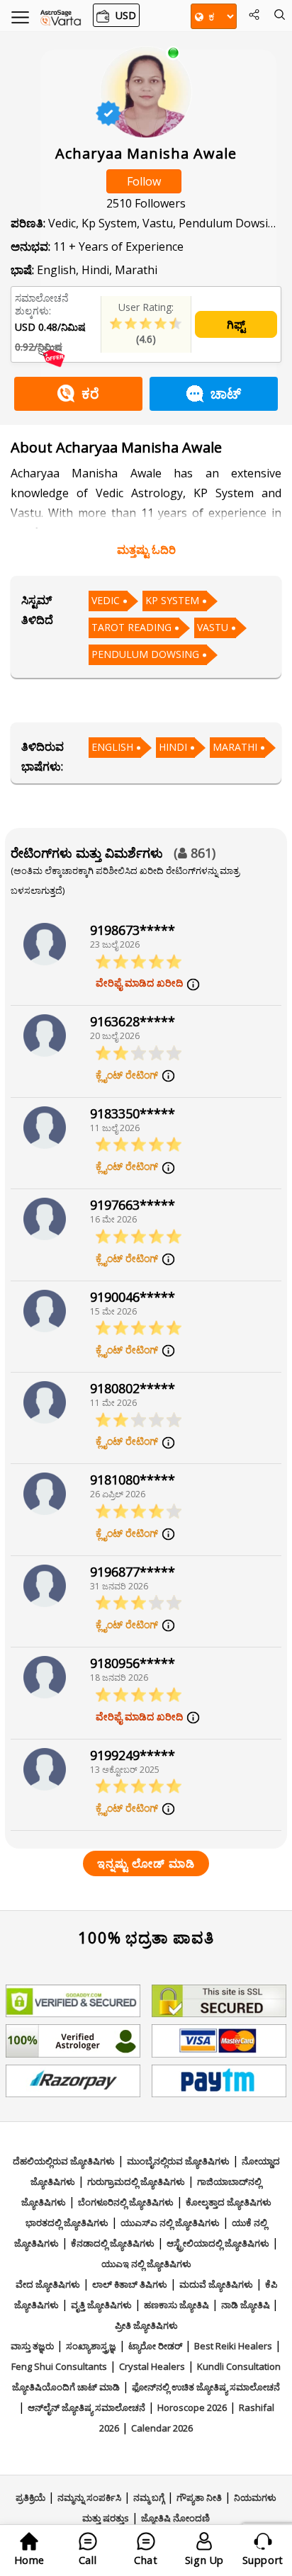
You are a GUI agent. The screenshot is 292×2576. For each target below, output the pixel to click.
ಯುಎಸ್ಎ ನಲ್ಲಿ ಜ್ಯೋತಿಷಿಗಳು (170, 2223)
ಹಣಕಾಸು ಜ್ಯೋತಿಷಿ (176, 2305)
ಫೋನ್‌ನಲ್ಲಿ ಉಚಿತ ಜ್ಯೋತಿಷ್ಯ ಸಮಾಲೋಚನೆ (206, 2387)
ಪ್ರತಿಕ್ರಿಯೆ (30, 2497)
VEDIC (106, 600)
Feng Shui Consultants (59, 2366)
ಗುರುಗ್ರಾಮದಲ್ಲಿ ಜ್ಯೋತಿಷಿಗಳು (136, 2181)
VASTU (213, 627)
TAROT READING (131, 627)
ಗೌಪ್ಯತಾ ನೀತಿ (199, 2497)
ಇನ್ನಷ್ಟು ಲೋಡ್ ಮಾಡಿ (146, 1863)
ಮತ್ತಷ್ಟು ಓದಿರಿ (146, 550)
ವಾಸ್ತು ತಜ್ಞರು (32, 2346)
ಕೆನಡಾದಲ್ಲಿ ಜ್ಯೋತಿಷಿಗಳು (113, 2243)
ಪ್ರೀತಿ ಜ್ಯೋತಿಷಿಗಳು (146, 2325)
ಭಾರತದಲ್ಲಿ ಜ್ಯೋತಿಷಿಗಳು (67, 2223)
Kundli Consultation (239, 2366)
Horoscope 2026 (192, 2407)
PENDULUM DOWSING (145, 654)
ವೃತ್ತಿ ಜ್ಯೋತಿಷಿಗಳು (101, 2305)
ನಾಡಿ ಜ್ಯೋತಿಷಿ (247, 2305)
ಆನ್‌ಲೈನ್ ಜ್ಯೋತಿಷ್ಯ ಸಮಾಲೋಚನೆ (86, 2407)
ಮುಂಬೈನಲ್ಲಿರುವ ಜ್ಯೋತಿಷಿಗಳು (178, 2161)
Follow (144, 181)
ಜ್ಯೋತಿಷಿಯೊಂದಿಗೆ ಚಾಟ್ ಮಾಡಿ (66, 2387)
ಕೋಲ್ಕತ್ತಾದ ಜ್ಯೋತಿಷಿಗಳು (229, 2202)
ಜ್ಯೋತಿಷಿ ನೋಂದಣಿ (175, 2518)
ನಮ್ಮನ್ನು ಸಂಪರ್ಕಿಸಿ (89, 2497)
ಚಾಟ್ (226, 393)
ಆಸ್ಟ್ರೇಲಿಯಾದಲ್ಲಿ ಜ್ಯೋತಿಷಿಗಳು (218, 2243)
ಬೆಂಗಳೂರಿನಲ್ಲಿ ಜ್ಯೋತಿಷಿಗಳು (126, 2202)
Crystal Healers (152, 2366)
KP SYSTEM (172, 600)
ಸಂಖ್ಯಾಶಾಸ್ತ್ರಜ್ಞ (91, 2346)
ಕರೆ (90, 393)
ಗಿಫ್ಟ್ (236, 324)
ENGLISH (112, 747)
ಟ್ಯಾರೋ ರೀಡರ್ (155, 2346)
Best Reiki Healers (233, 2346)
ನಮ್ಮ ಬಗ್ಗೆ (149, 2497)
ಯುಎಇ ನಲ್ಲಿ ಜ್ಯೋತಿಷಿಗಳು (146, 2264)
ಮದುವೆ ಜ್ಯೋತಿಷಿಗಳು (216, 2284)
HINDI (173, 747)
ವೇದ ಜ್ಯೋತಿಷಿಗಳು (48, 2284)
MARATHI (235, 747)
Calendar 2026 (162, 2428)
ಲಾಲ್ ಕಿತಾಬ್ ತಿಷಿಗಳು (130, 2284)
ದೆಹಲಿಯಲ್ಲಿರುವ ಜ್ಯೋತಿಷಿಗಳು (64, 2161)
